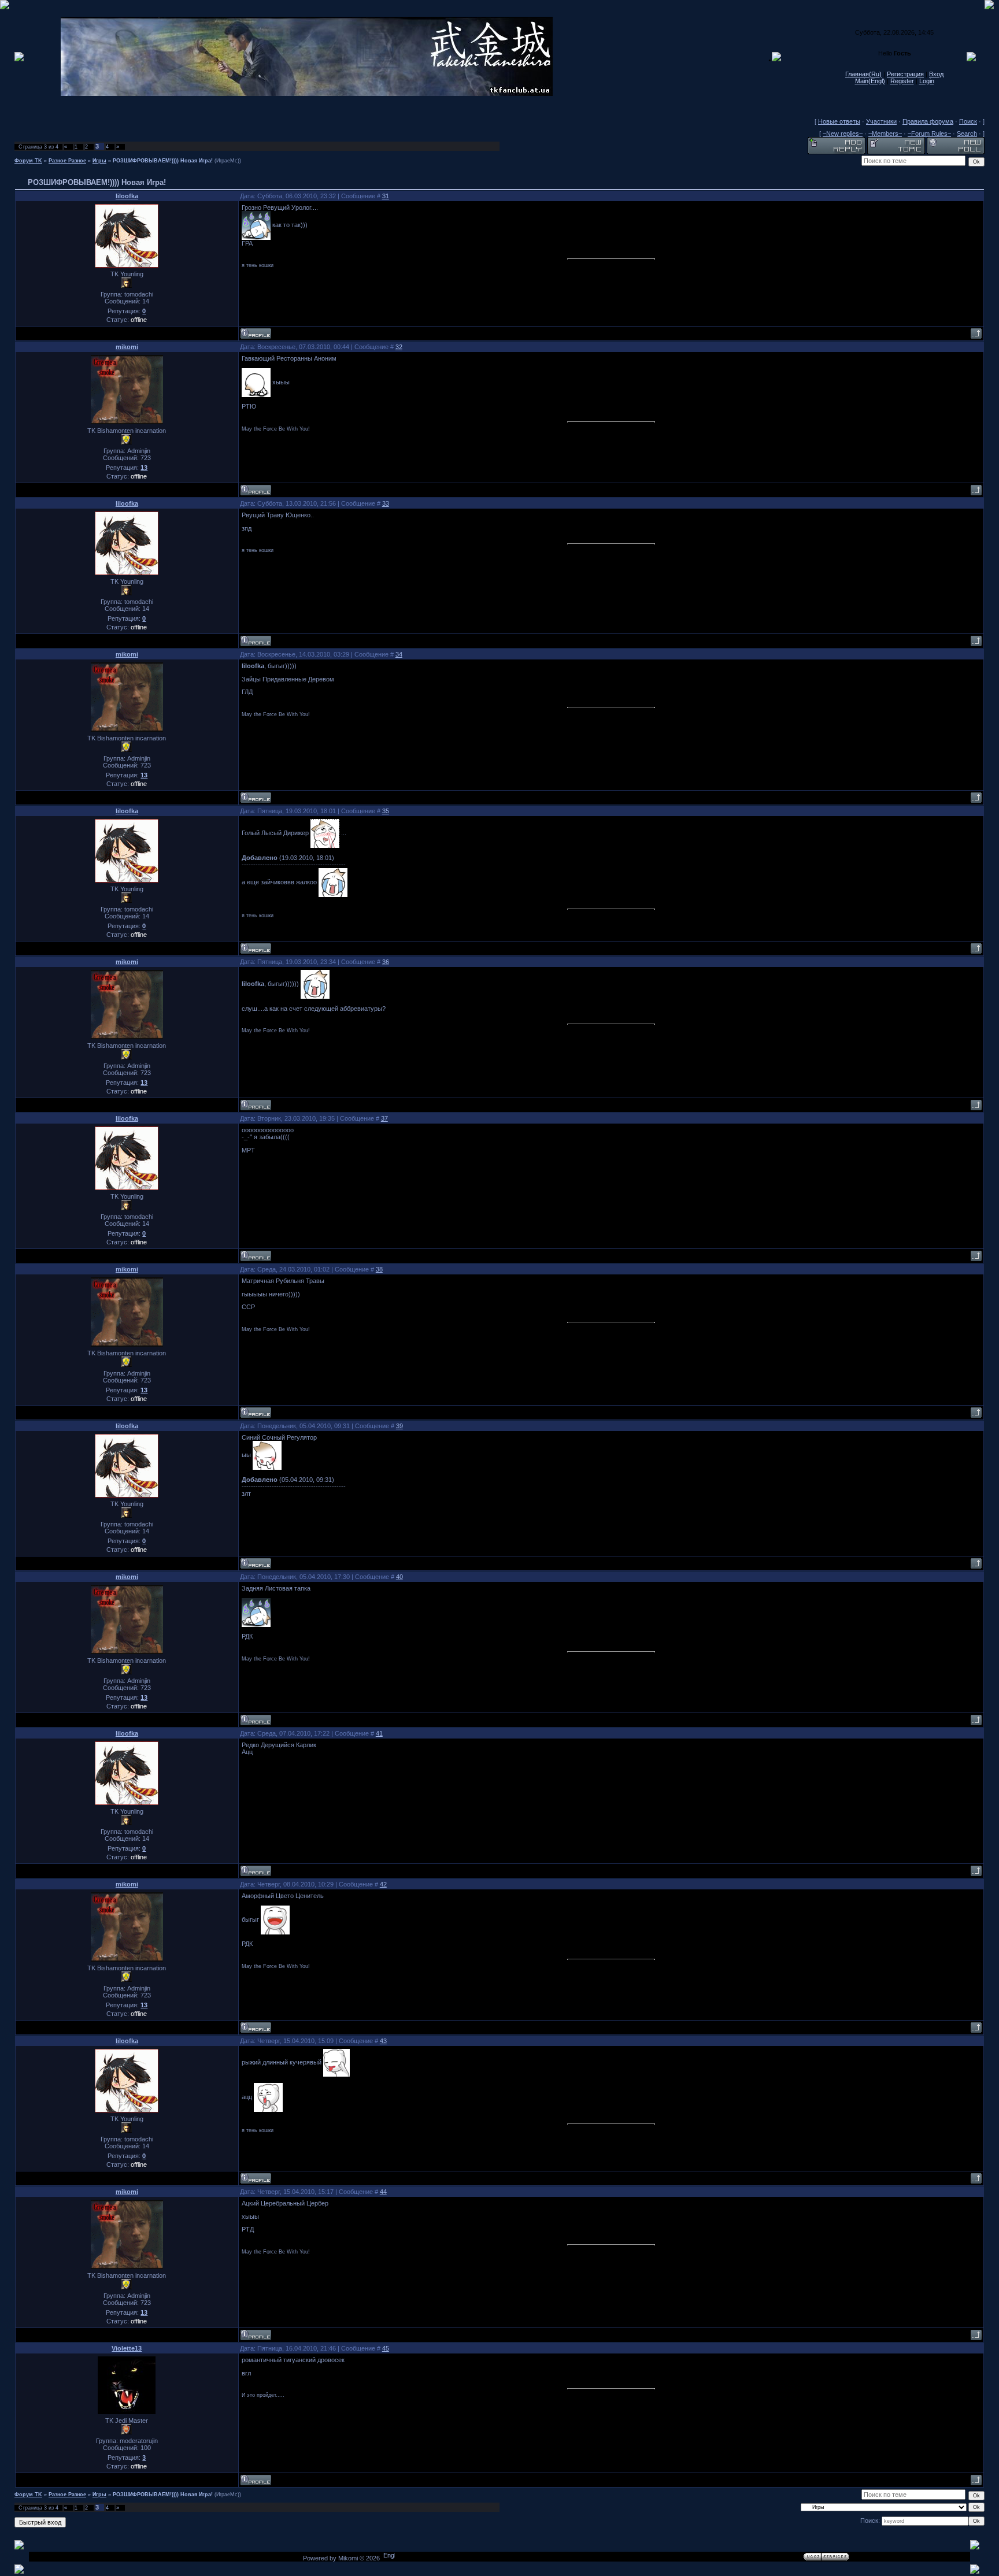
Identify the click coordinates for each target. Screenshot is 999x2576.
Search (967, 134)
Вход (936, 74)
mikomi (127, 347)
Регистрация (905, 74)
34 (399, 654)
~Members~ (885, 134)
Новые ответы (839, 121)
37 (384, 1118)
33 (386, 503)
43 (383, 2041)
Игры (99, 161)
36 (386, 962)
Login (927, 81)
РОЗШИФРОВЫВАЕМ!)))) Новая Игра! (163, 161)
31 (386, 196)
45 (386, 2348)
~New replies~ (843, 134)
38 (379, 1269)
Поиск (968, 121)
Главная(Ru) (863, 74)
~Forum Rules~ (929, 134)
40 (399, 1577)
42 (383, 1884)
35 (386, 811)
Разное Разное (67, 161)
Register (902, 81)
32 (399, 347)
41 (379, 1733)
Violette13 (127, 2348)
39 (399, 1426)
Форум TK (28, 161)
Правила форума (928, 121)
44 (383, 2192)
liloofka (127, 196)
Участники (881, 121)
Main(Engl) (870, 81)
